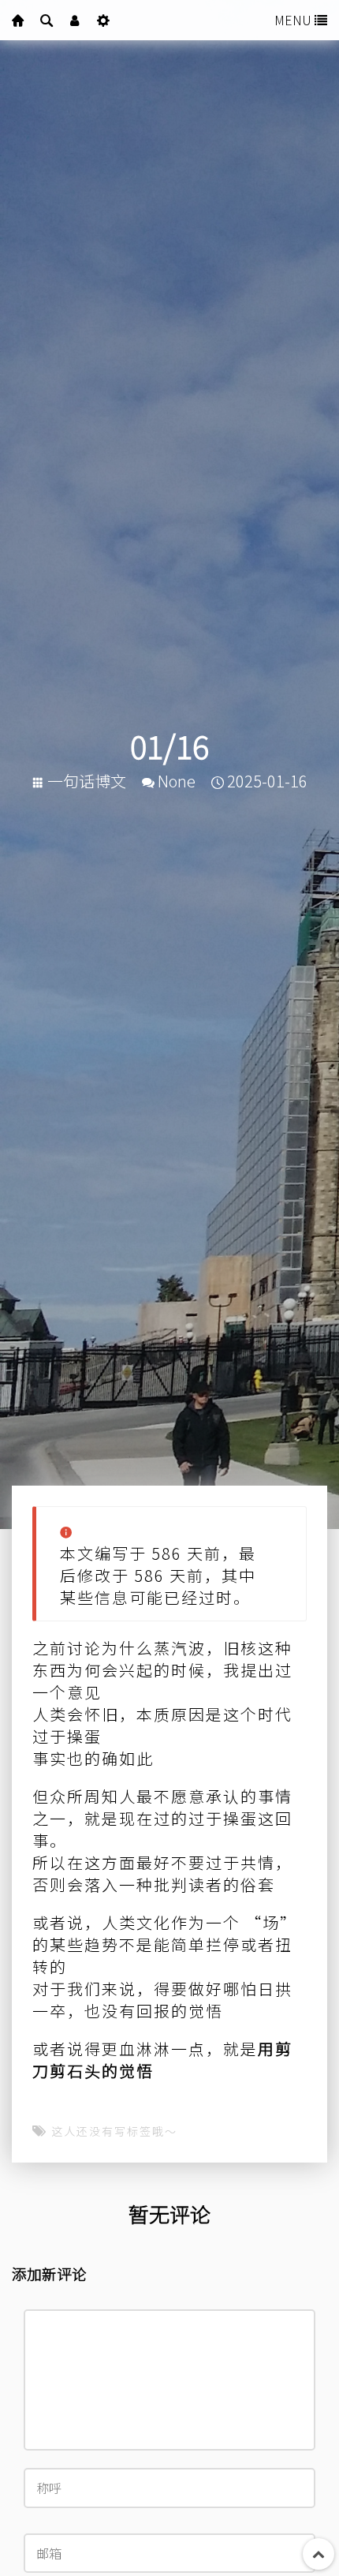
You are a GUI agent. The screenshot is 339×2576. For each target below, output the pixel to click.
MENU (294, 20)
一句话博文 (87, 781)
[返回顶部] (319, 2554)
